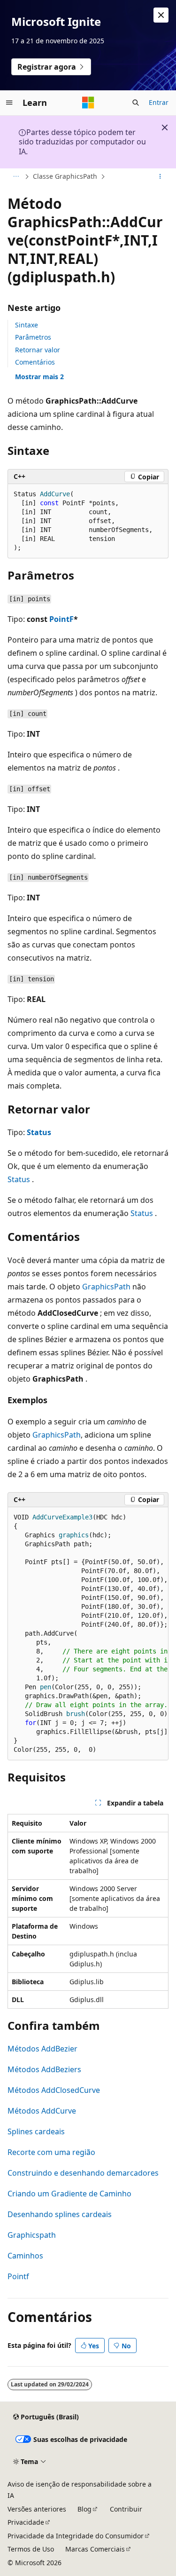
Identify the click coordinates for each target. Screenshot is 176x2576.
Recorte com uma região (51, 2152)
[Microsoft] (88, 103)
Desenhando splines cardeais (60, 2214)
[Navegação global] (9, 103)
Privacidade (26, 2522)
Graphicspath (32, 2235)
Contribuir (126, 2509)
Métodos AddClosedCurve (54, 2090)
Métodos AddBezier (42, 2049)
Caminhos (25, 2256)
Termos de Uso (31, 2549)
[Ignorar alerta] (161, 15)
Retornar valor (38, 350)
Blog (84, 2509)
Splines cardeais (36, 2131)
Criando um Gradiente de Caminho (69, 2194)
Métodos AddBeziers (44, 2069)
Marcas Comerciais (95, 2549)
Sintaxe (27, 325)
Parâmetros (33, 337)
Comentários (35, 362)
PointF (61, 619)
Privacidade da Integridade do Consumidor (76, 2536)
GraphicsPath (106, 1287)
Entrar (159, 102)
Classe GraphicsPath (65, 176)
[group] (88, 1634)
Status (39, 1132)
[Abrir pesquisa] (136, 103)
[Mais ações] (160, 177)
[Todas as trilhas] (16, 177)
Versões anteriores (37, 2509)
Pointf (18, 2276)
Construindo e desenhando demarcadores (83, 2173)
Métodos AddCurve (42, 2111)
